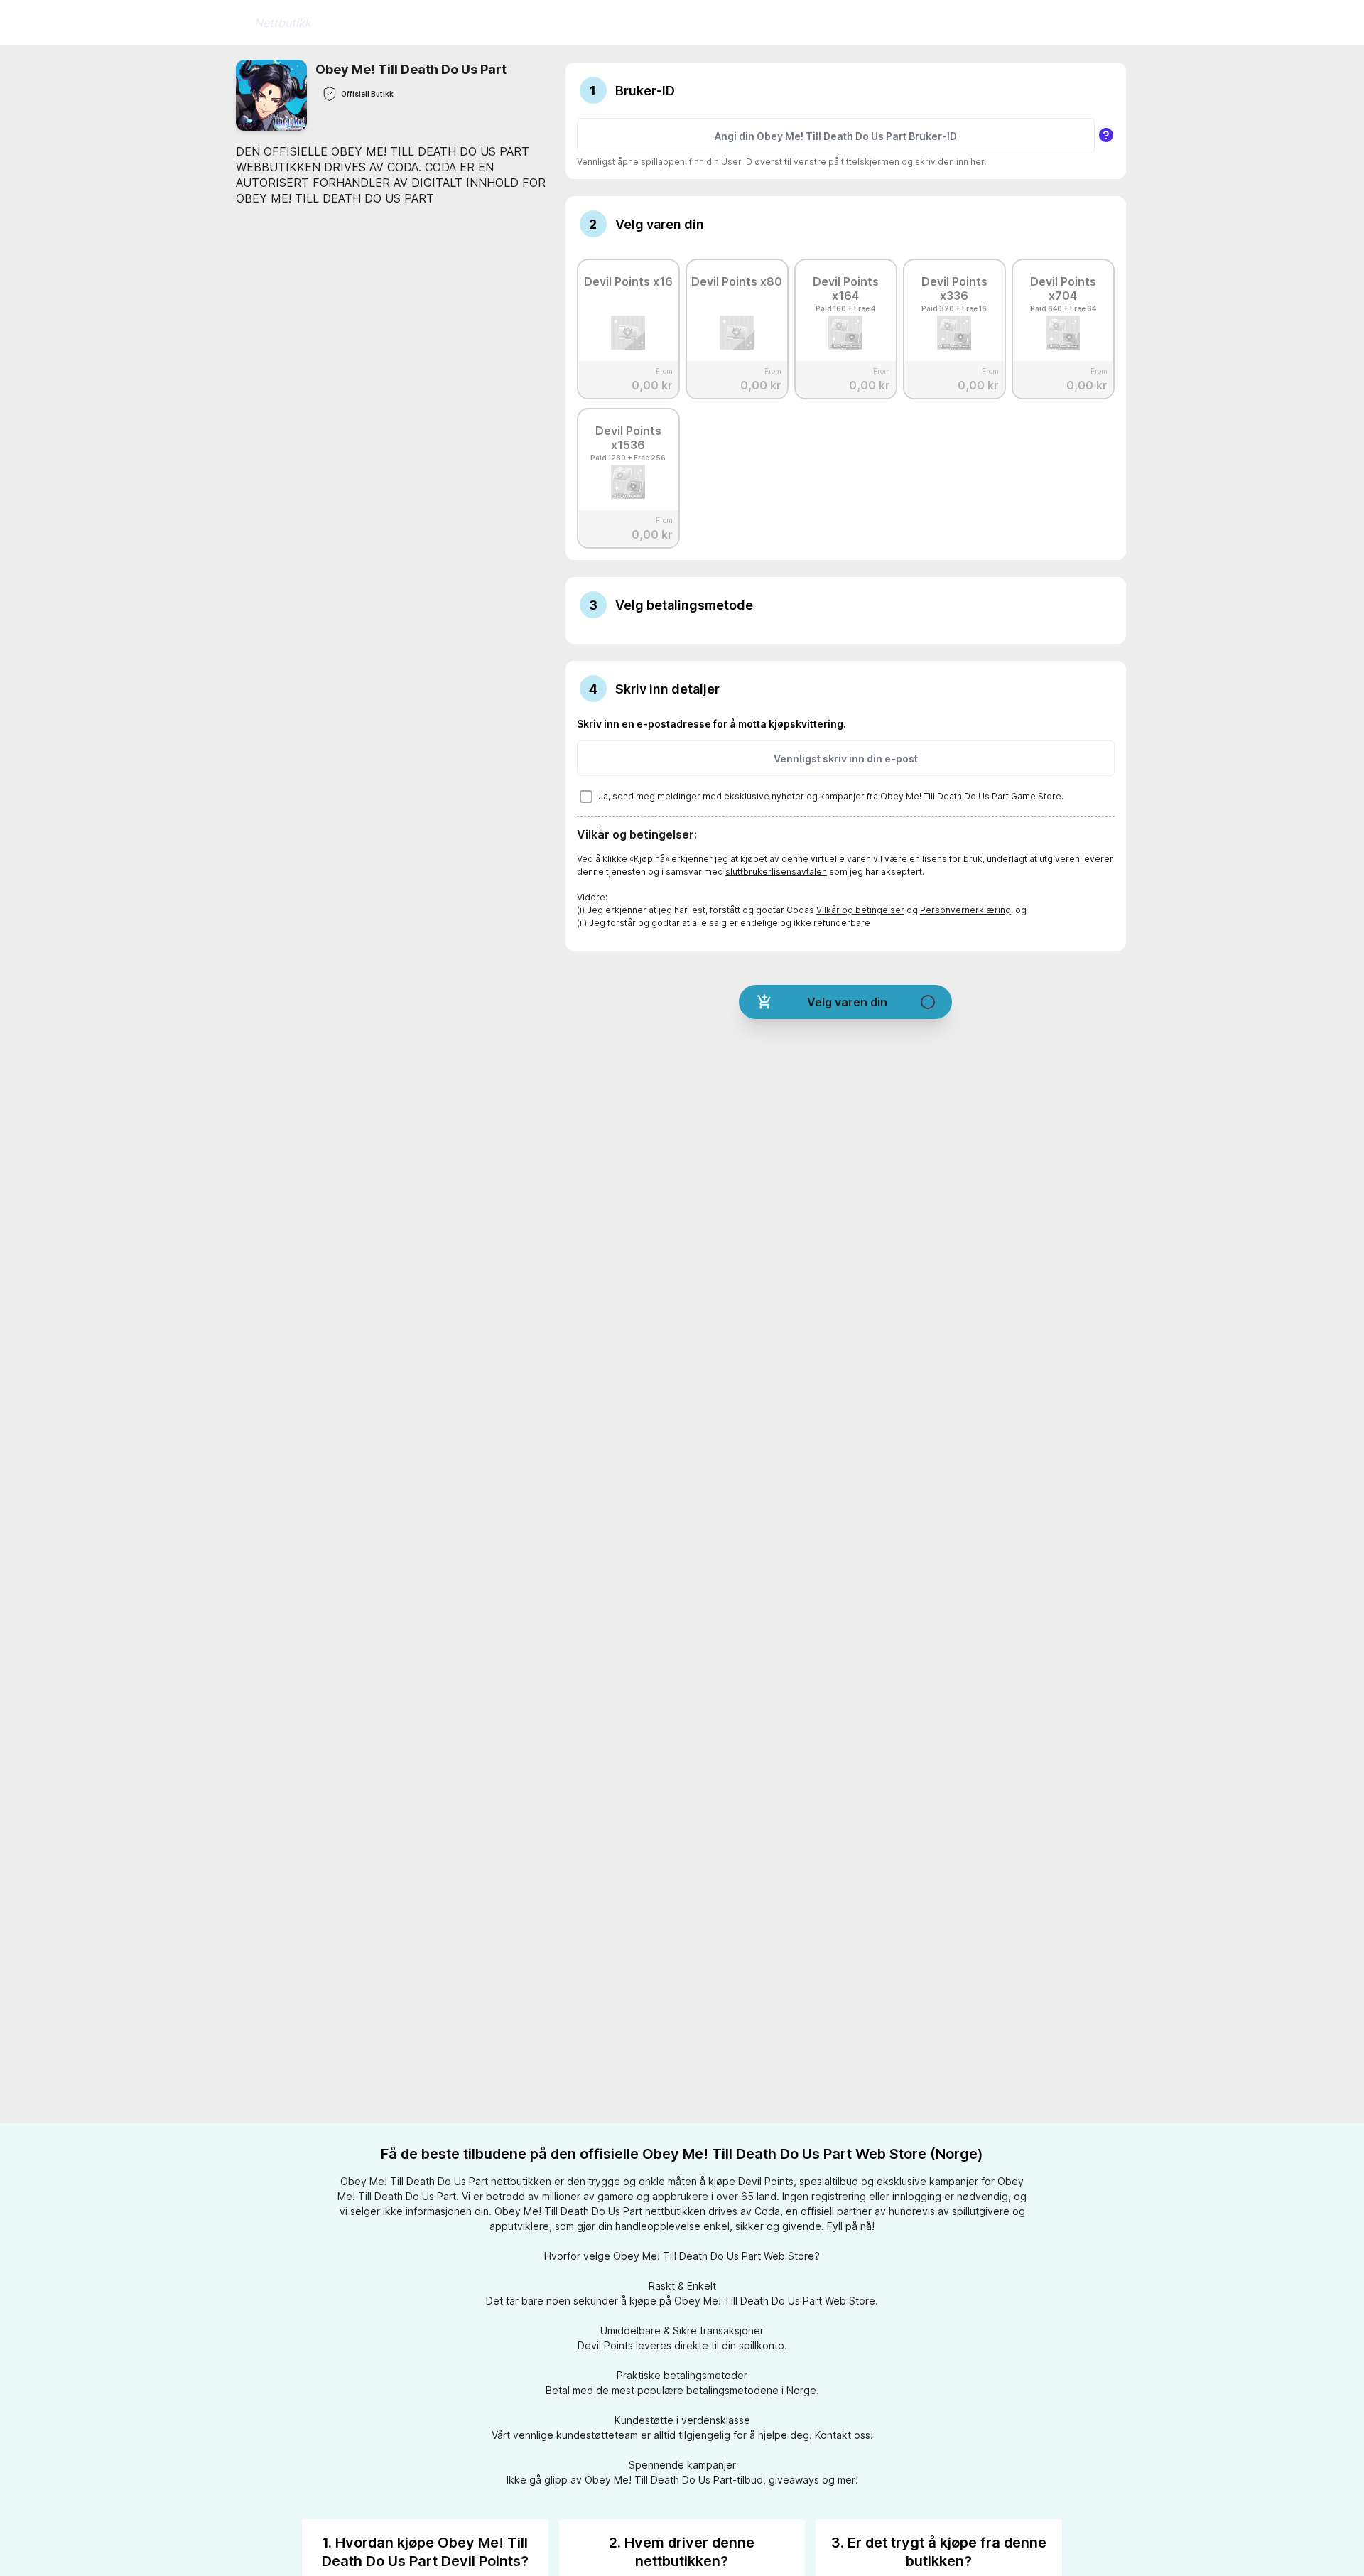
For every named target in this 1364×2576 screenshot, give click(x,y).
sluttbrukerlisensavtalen (776, 872)
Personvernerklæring (965, 910)
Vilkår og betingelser (860, 910)
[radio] (628, 325)
